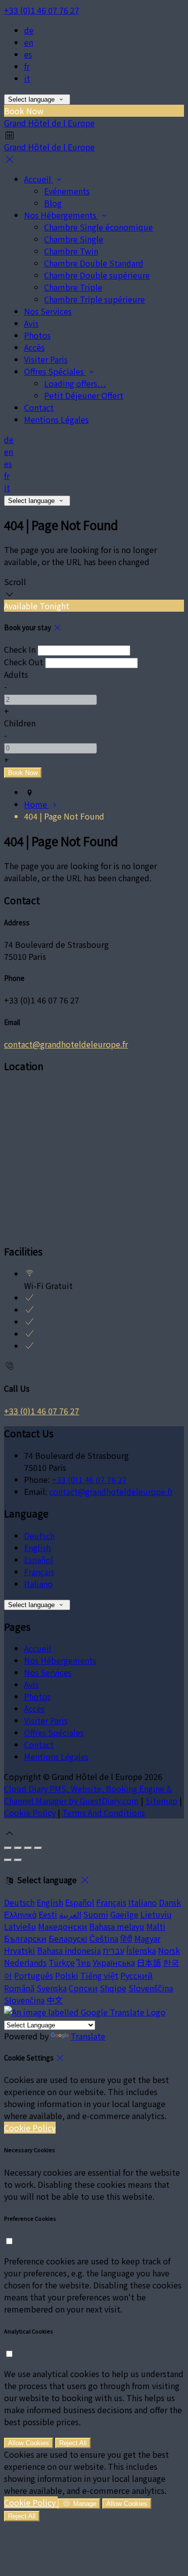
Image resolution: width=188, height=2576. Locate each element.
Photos (37, 335)
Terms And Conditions (104, 1813)
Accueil (39, 179)
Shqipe (113, 1988)
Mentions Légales (56, 419)
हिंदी (126, 1938)
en (29, 42)
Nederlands (25, 1962)
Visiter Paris (46, 359)
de (29, 30)
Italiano (38, 1584)
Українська (114, 1962)
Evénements (67, 191)
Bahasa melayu (117, 1926)
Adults (16, 674)
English (37, 1548)
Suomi (96, 1914)
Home (37, 804)
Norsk (169, 1950)
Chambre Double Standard (94, 263)
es (28, 54)
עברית (114, 1950)
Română (19, 1988)
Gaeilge (124, 1914)
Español (39, 1560)
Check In (20, 649)
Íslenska (141, 1950)
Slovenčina (24, 2000)
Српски (83, 1988)
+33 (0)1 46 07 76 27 (42, 10)
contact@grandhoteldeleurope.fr (66, 1044)
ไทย (84, 1962)
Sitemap (161, 1800)
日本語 (149, 1962)
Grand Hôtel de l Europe (49, 123)
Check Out (24, 662)
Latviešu (20, 1926)
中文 (55, 2000)
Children (20, 723)
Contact (39, 407)
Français (39, 1572)
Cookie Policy (30, 1813)
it (27, 78)
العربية (70, 1914)
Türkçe (62, 1962)
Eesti (48, 1914)
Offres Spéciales (55, 371)
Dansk (170, 1902)
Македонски (63, 1926)
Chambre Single (74, 239)
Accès (34, 347)
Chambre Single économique (99, 227)
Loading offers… (75, 383)
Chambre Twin (71, 251)
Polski (67, 1975)
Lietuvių (156, 1914)
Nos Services (48, 311)
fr (27, 66)
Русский (137, 1975)
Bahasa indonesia (69, 1950)
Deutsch (39, 1535)
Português (34, 1975)
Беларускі (68, 1938)
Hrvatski (20, 1950)
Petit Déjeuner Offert (84, 395)
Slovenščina (151, 1988)
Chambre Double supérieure (97, 275)
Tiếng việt (99, 1975)
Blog (53, 203)
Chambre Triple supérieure (95, 299)
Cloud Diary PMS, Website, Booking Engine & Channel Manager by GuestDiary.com (88, 1794)
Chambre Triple (73, 287)
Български (25, 1938)
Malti (156, 1926)
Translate (88, 2036)
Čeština (104, 1938)
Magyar (147, 1938)
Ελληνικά (20, 1914)
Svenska (52, 1988)
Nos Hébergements (61, 215)
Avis (31, 323)
